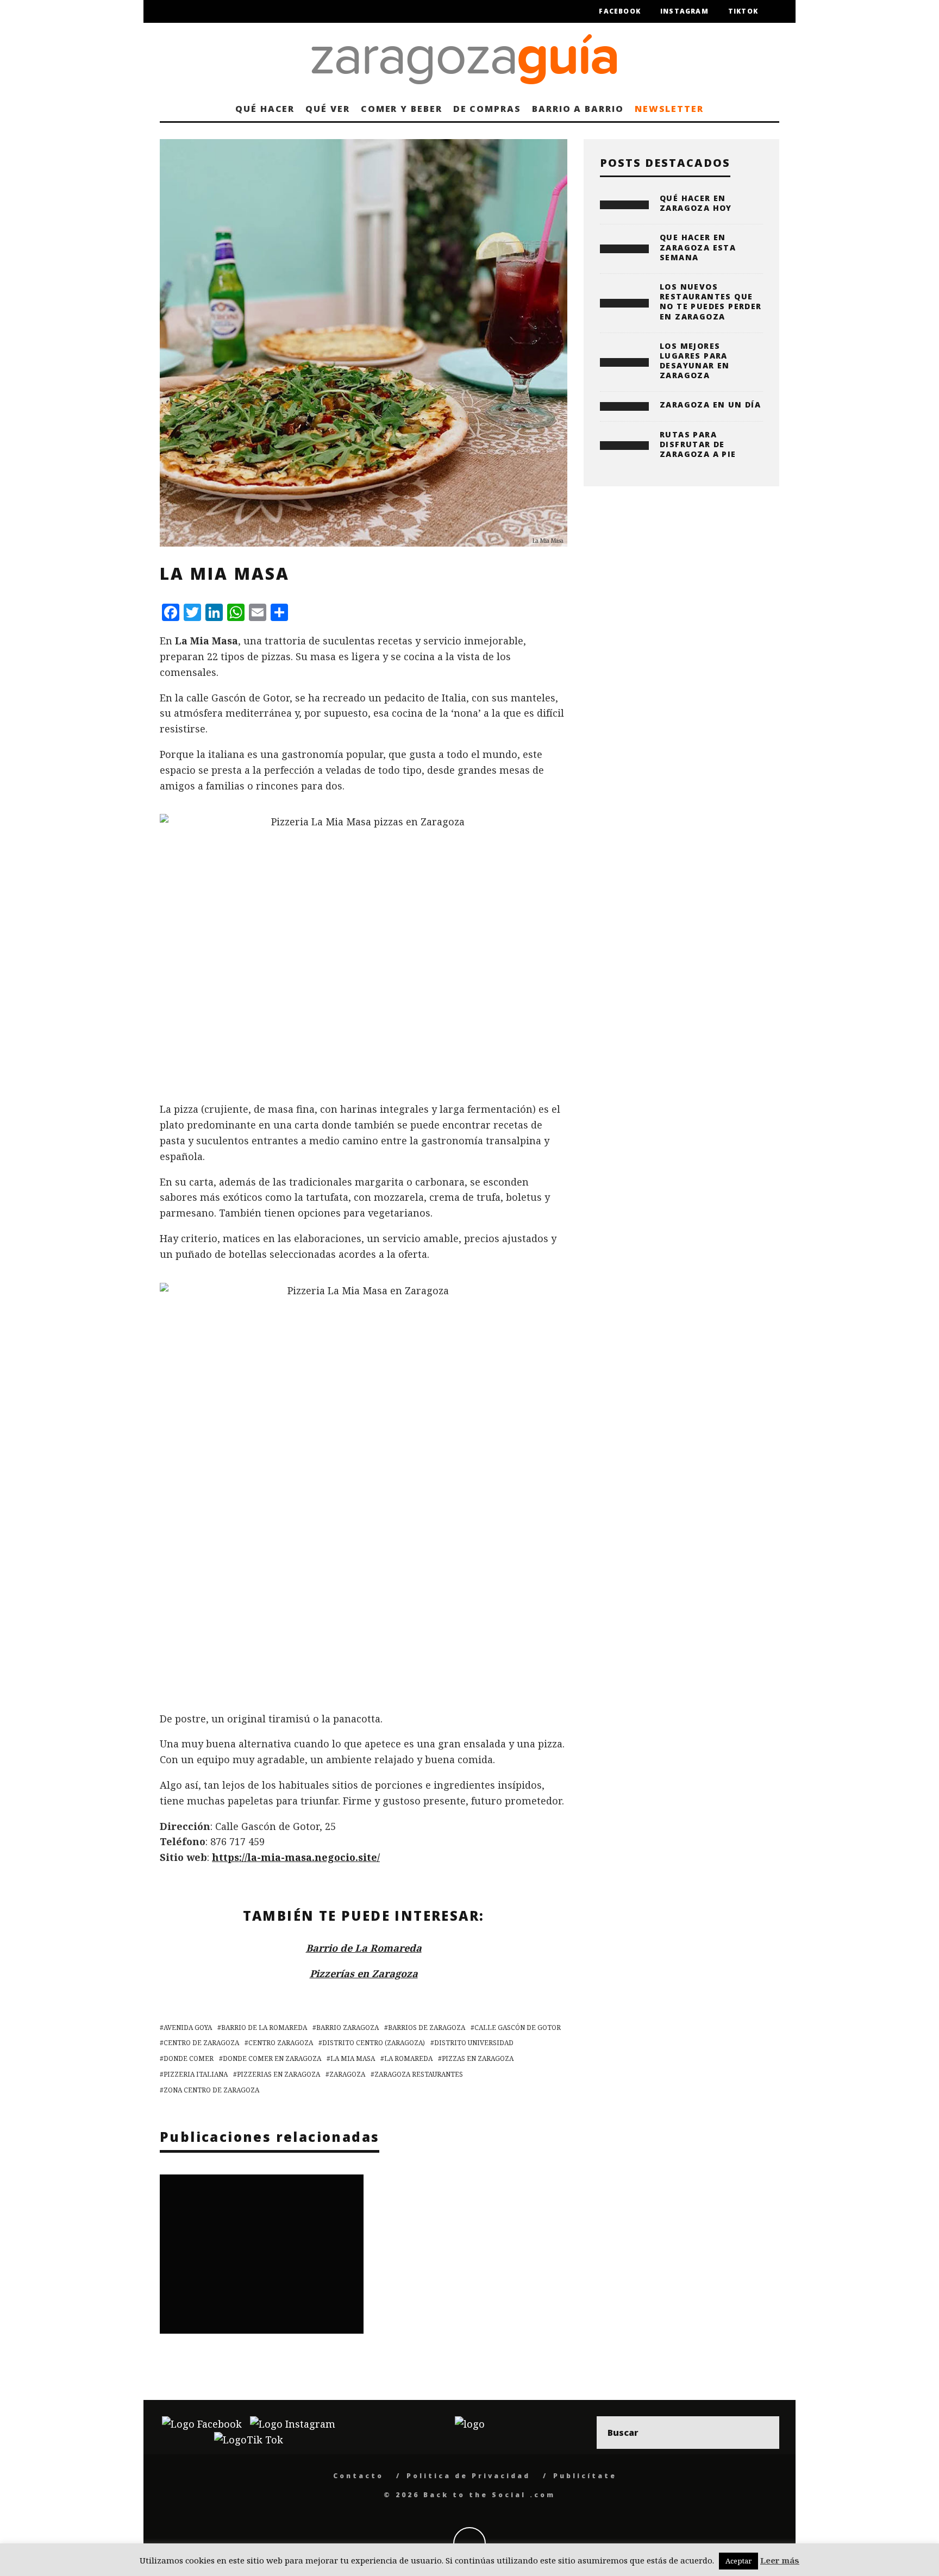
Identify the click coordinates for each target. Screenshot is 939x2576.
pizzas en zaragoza (478, 2058)
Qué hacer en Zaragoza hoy (696, 203)
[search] (763, 2433)
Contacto (358, 2476)
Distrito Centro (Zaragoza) (374, 2043)
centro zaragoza (281, 2043)
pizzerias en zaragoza (278, 2074)
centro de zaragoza (201, 2043)
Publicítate (585, 2476)
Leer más (780, 2560)
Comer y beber (402, 109)
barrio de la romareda (264, 2027)
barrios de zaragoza (427, 2027)
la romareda (408, 2058)
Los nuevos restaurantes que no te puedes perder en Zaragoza (711, 302)
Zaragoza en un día (710, 405)
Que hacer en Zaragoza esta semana (698, 247)
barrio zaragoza (348, 2027)
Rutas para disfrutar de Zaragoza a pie (698, 444)
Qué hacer (265, 109)
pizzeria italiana (196, 2074)
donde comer (189, 2058)
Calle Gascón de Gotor (518, 2027)
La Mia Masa (353, 2058)
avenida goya (188, 2027)
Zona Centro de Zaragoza (211, 2090)
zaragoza (347, 2074)
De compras (487, 109)
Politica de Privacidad (468, 2476)
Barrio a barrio (578, 109)
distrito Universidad (474, 2043)
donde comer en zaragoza (272, 2058)
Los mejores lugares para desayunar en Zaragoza (695, 361)
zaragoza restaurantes (419, 2074)
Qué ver (327, 109)
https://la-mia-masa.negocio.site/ (296, 1857)
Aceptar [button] (738, 2561)
